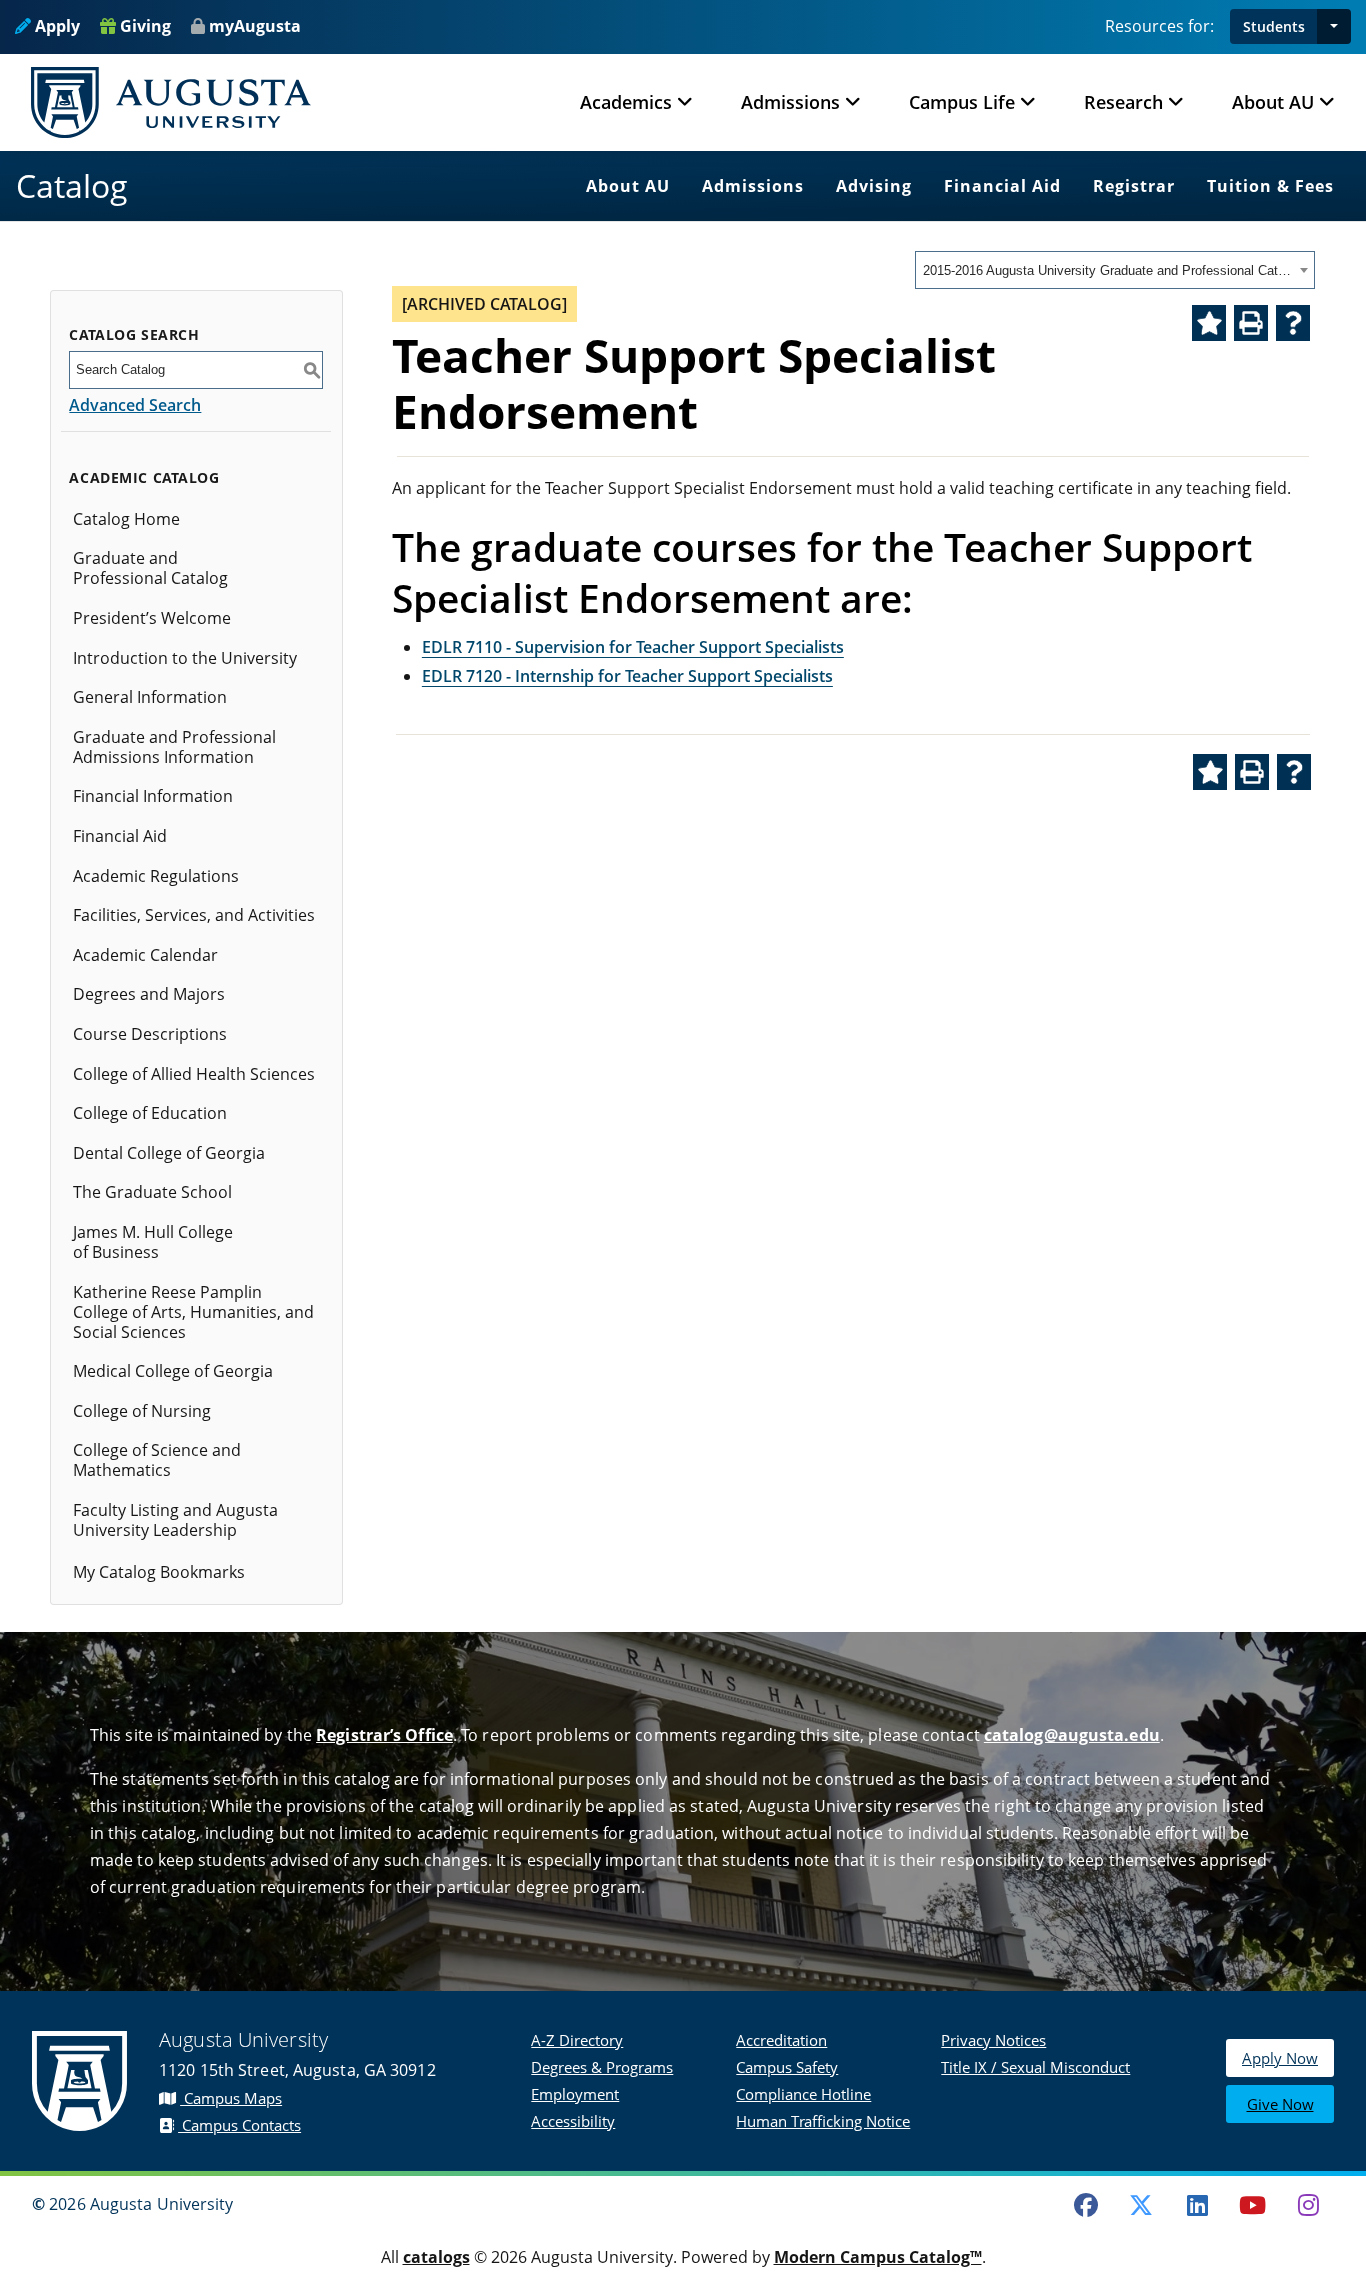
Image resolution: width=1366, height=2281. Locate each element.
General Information (150, 697)
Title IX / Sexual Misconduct (1035, 2067)
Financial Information (153, 796)
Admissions (753, 186)
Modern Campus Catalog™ (878, 2257)
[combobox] (1115, 270)
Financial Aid (1002, 186)
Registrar (1134, 186)
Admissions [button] (790, 102)
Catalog (72, 185)
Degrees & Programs (602, 2067)
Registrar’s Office (384, 1735)
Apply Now (1280, 2058)
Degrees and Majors (149, 994)
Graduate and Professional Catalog (150, 568)
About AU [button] (1273, 102)
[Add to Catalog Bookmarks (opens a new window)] (1209, 323)
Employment (575, 2094)
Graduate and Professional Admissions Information (174, 747)
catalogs (436, 2257)
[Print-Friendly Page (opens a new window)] (1251, 323)
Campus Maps (231, 2098)
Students (1274, 26)
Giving (143, 26)
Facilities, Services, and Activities (194, 915)
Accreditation (781, 2040)
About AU (628, 186)
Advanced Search (135, 405)
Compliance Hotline (803, 2094)
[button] (1334, 26)
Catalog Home (126, 519)
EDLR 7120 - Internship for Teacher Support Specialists (627, 676)
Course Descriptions (150, 1034)
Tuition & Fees (1270, 186)
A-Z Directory (577, 2040)
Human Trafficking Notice (823, 2121)
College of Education (150, 1113)
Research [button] (1123, 102)
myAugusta (255, 26)
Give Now (1280, 2104)
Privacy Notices (993, 2040)
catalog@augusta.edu (1072, 1735)
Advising (874, 186)
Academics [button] (626, 102)
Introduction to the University (185, 658)
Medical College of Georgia (173, 1371)
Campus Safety (787, 2067)
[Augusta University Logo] (171, 102)
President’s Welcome (152, 618)
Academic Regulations (156, 876)
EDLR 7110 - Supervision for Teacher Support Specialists (633, 647)
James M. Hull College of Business (153, 1242)
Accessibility (573, 2121)
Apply (55, 26)
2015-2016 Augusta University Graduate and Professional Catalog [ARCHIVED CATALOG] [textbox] (1108, 270)
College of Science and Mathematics (157, 1460)
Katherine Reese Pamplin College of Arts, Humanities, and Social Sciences (193, 1312)
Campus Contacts (239, 2125)
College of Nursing (142, 1411)
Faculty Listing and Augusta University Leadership (175, 1520)
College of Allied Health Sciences (194, 1074)
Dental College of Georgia (169, 1153)
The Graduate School (152, 1192)
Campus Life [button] (962, 102)
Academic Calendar (145, 955)
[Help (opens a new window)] (1293, 323)
